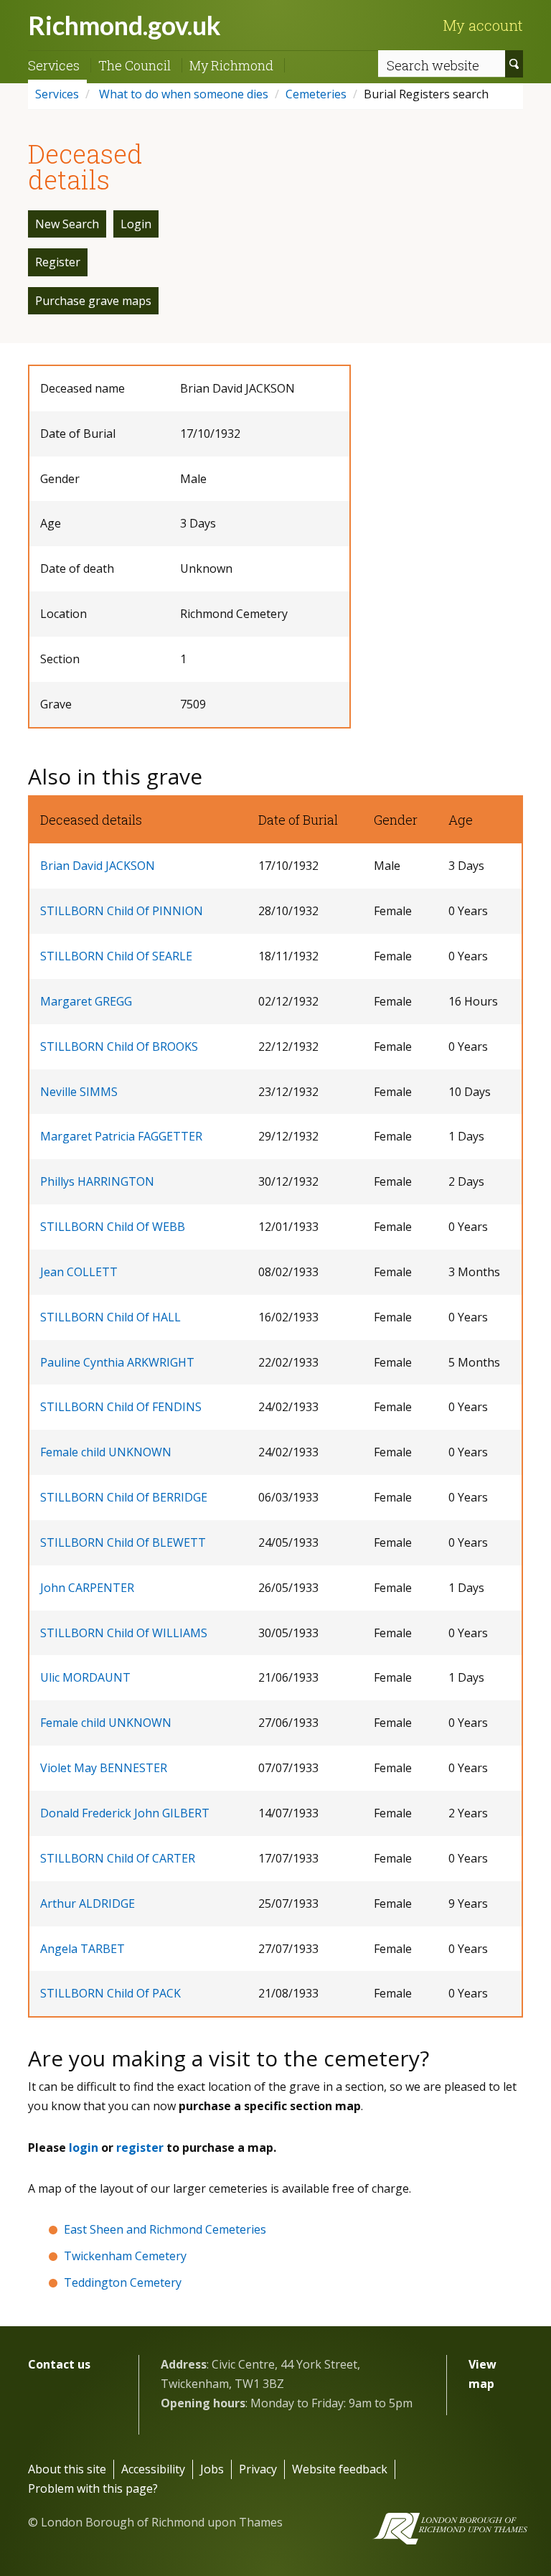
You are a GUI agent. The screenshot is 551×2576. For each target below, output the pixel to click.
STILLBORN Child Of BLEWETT (123, 1542)
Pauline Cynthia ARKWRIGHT (117, 1362)
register (140, 2148)
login (84, 2148)
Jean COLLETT (79, 1272)
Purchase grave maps (93, 301)
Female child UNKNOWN (106, 1452)
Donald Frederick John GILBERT (125, 1813)
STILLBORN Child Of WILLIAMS (124, 1633)
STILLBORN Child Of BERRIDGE (124, 1497)
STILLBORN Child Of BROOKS (119, 1046)
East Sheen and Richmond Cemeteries (165, 2229)
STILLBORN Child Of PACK (110, 1993)
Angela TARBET (83, 1949)
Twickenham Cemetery (125, 2256)
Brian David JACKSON (98, 866)
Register (58, 262)
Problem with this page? (93, 2488)
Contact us (59, 2364)
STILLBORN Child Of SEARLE (116, 956)
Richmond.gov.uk (124, 25)
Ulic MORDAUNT (85, 1677)
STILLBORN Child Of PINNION (122, 911)
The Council (135, 65)
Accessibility (153, 2469)
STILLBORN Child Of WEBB (113, 1227)
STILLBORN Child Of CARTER (118, 1858)
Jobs (212, 2469)
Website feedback (340, 2469)
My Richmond (231, 65)
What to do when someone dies (182, 94)
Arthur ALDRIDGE (88, 1903)
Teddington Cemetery (123, 2282)
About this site (67, 2469)
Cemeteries (316, 94)
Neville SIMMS (79, 1092)
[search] (514, 64)
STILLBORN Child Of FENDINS (121, 1407)
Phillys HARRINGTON (97, 1181)
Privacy (258, 2469)
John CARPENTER (87, 1588)
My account (483, 25)
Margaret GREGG (86, 1001)
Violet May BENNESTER (104, 1768)
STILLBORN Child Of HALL (110, 1317)
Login (136, 224)
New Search (67, 224)
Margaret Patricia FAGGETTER (121, 1136)
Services (54, 65)
